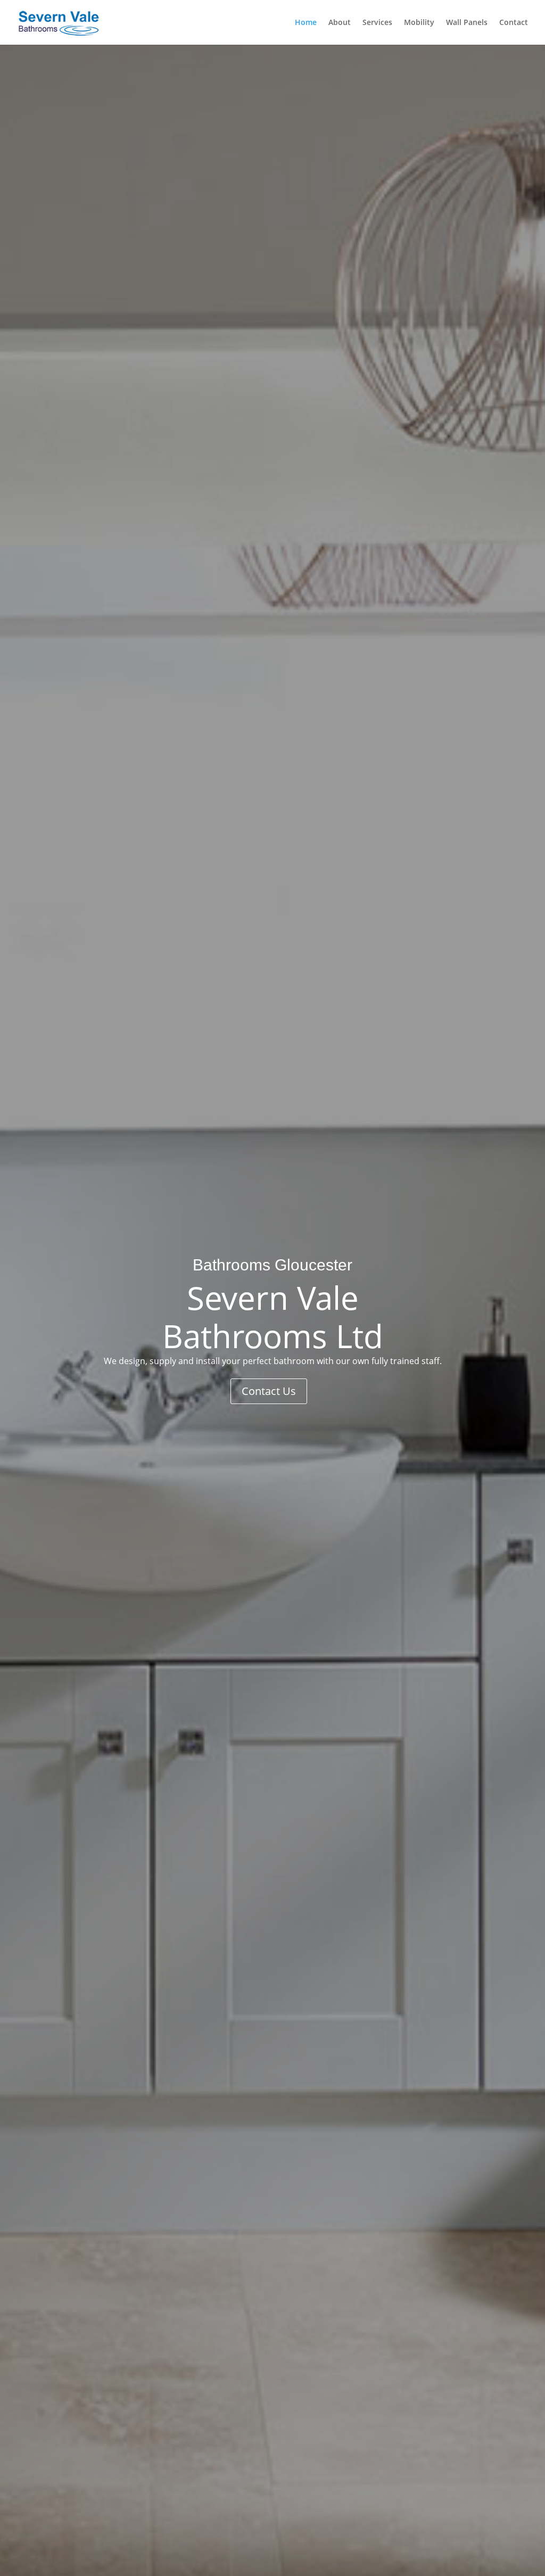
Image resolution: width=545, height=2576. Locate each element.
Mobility (419, 23)
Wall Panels (467, 23)
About (340, 23)
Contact (514, 23)
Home (306, 23)
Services (377, 23)
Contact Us (269, 1391)
